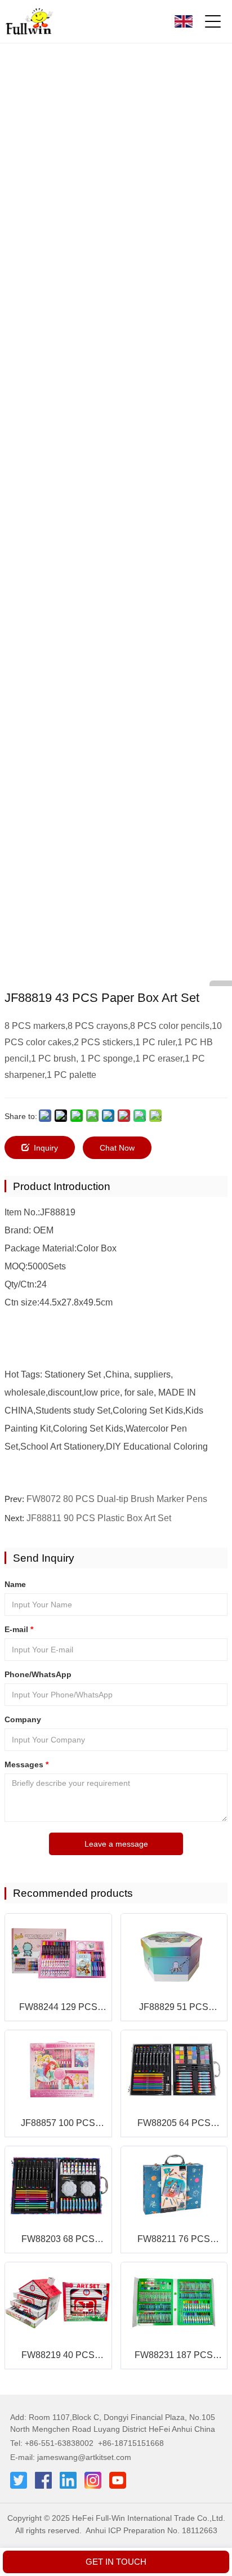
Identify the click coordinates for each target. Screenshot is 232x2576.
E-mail (19, 1629)
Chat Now (117, 1148)
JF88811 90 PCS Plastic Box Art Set (99, 1518)
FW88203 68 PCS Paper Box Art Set (58, 2240)
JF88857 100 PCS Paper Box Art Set (58, 2124)
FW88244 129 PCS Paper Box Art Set (58, 2008)
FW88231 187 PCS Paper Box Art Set (174, 2356)
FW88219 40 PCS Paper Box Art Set (58, 2356)
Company (23, 1719)
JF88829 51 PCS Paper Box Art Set (174, 2008)
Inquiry (46, 1148)
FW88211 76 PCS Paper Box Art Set (174, 2240)
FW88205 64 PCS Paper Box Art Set (174, 2124)
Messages (26, 1764)
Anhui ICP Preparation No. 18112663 (151, 2530)
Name (15, 1584)
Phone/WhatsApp (38, 1674)
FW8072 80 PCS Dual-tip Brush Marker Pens (117, 1499)
